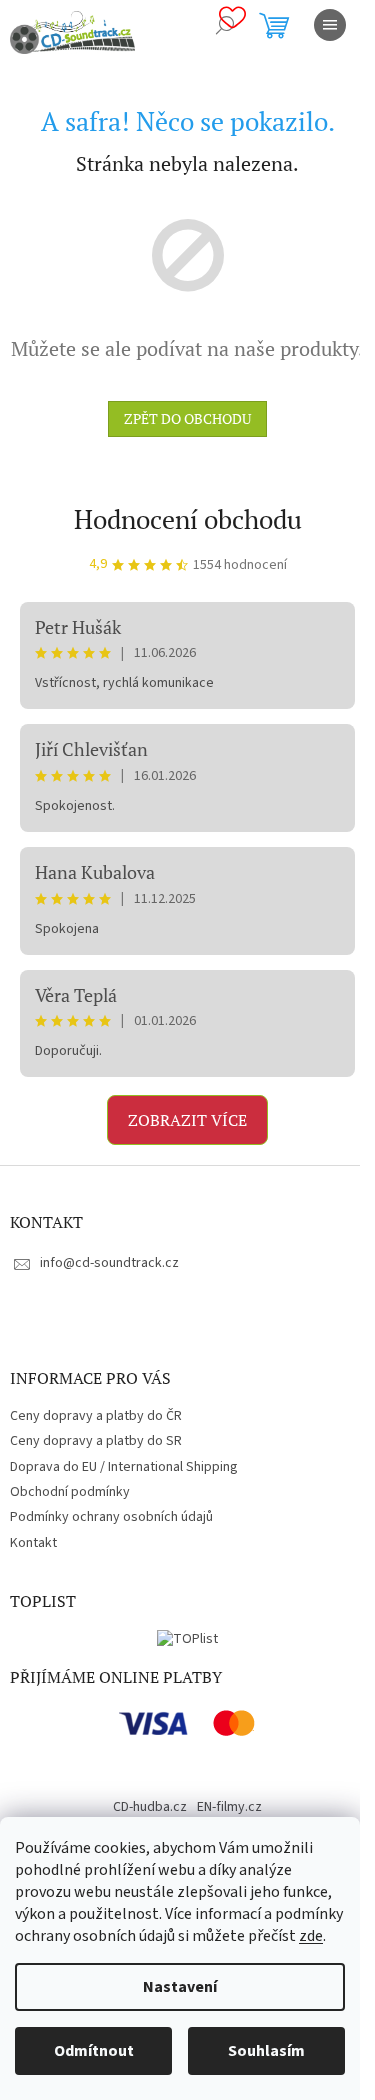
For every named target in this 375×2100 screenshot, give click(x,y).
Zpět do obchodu (187, 418)
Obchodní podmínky (70, 1492)
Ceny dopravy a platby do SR (96, 1441)
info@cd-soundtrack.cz (109, 1263)
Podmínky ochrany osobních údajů (111, 1517)
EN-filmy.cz (229, 1807)
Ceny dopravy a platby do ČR (96, 1416)
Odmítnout (94, 2051)
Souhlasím (266, 2051)
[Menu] (330, 25)
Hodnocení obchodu (188, 519)
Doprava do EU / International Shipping (124, 1467)
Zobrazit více (187, 1120)
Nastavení (180, 1987)
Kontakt (33, 1543)
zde (311, 1936)
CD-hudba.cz (150, 1807)
